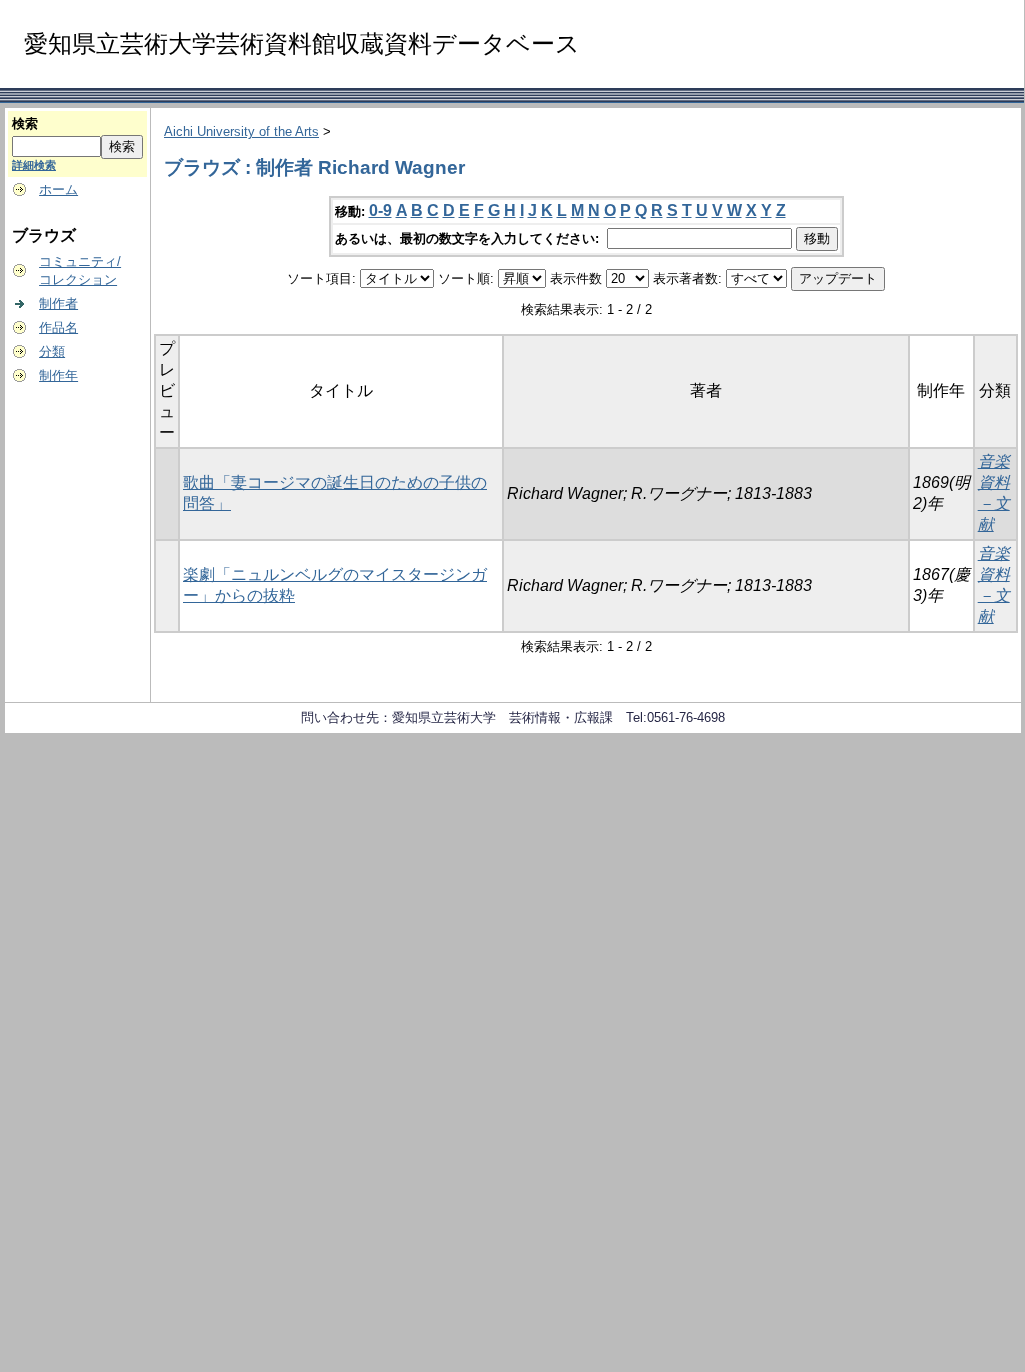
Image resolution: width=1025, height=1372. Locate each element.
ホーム (58, 189)
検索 (25, 123)
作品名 (58, 327)
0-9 (380, 210)
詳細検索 (34, 165)
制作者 (58, 303)
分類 (52, 351)
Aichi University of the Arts (241, 131)
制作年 (58, 375)
